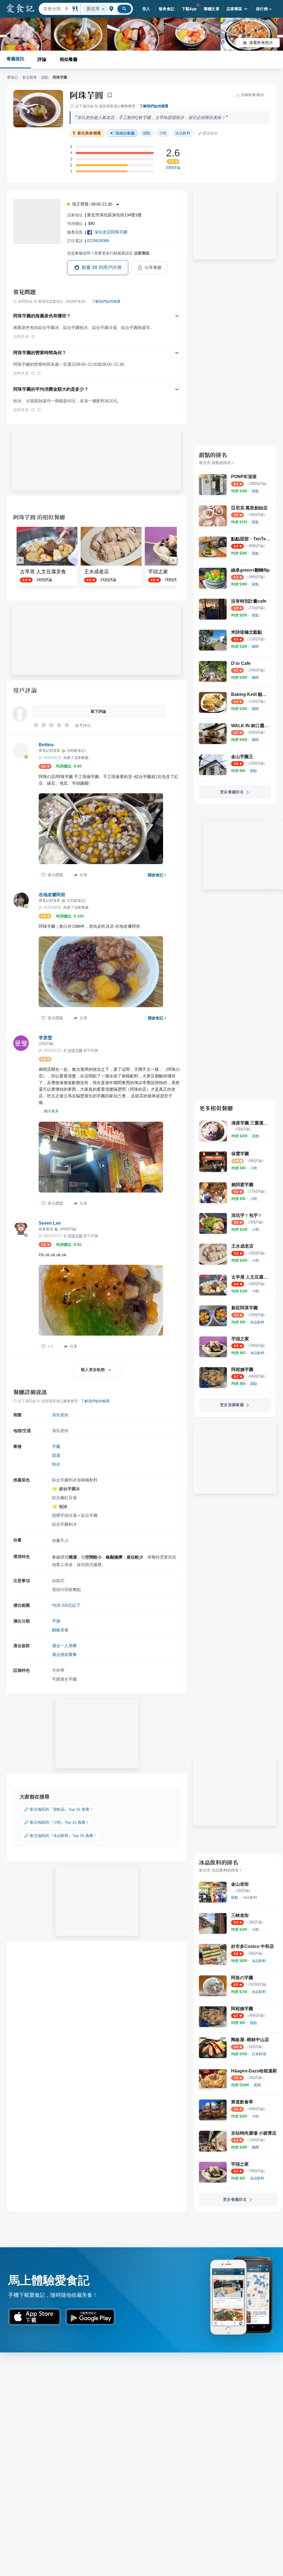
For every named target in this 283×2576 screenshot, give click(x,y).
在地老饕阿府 (52, 895)
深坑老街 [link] (60, 1415)
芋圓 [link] (56, 1446)
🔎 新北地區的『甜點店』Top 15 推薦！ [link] (59, 1809)
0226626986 (98, 241)
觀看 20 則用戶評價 (102, 267)
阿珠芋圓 (86, 95)
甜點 (45, 77)
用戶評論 (25, 690)
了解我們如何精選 (154, 106)
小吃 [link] (163, 133)
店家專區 (234, 9)
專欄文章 (212, 9)
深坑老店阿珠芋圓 (111, 232)
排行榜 (262, 9)
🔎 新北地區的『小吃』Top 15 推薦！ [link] (57, 1822)
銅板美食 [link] (60, 1630)
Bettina (46, 745)
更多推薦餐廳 (232, 1405)
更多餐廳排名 (232, 792)
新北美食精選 (89, 133)
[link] (255, 491)
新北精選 (30, 77)
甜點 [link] (147, 133)
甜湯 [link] (56, 1455)
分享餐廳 (153, 268)
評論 (42, 59)
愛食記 (13, 77)
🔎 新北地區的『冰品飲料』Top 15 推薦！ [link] (61, 1836)
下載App (189, 9)
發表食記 (167, 9)
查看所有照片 (261, 43)
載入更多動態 (93, 1370)
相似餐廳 (69, 59)
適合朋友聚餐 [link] (64, 1654)
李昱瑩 (45, 1038)
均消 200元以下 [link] (66, 1605)
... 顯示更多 (49, 1111)
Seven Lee (50, 1223)
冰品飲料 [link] (183, 133)
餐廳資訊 (15, 59)
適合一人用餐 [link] (64, 1646)
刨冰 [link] (56, 1464)
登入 (146, 9)
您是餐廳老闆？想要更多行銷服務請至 (108, 253)
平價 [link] (56, 1621)
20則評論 (173, 168)
